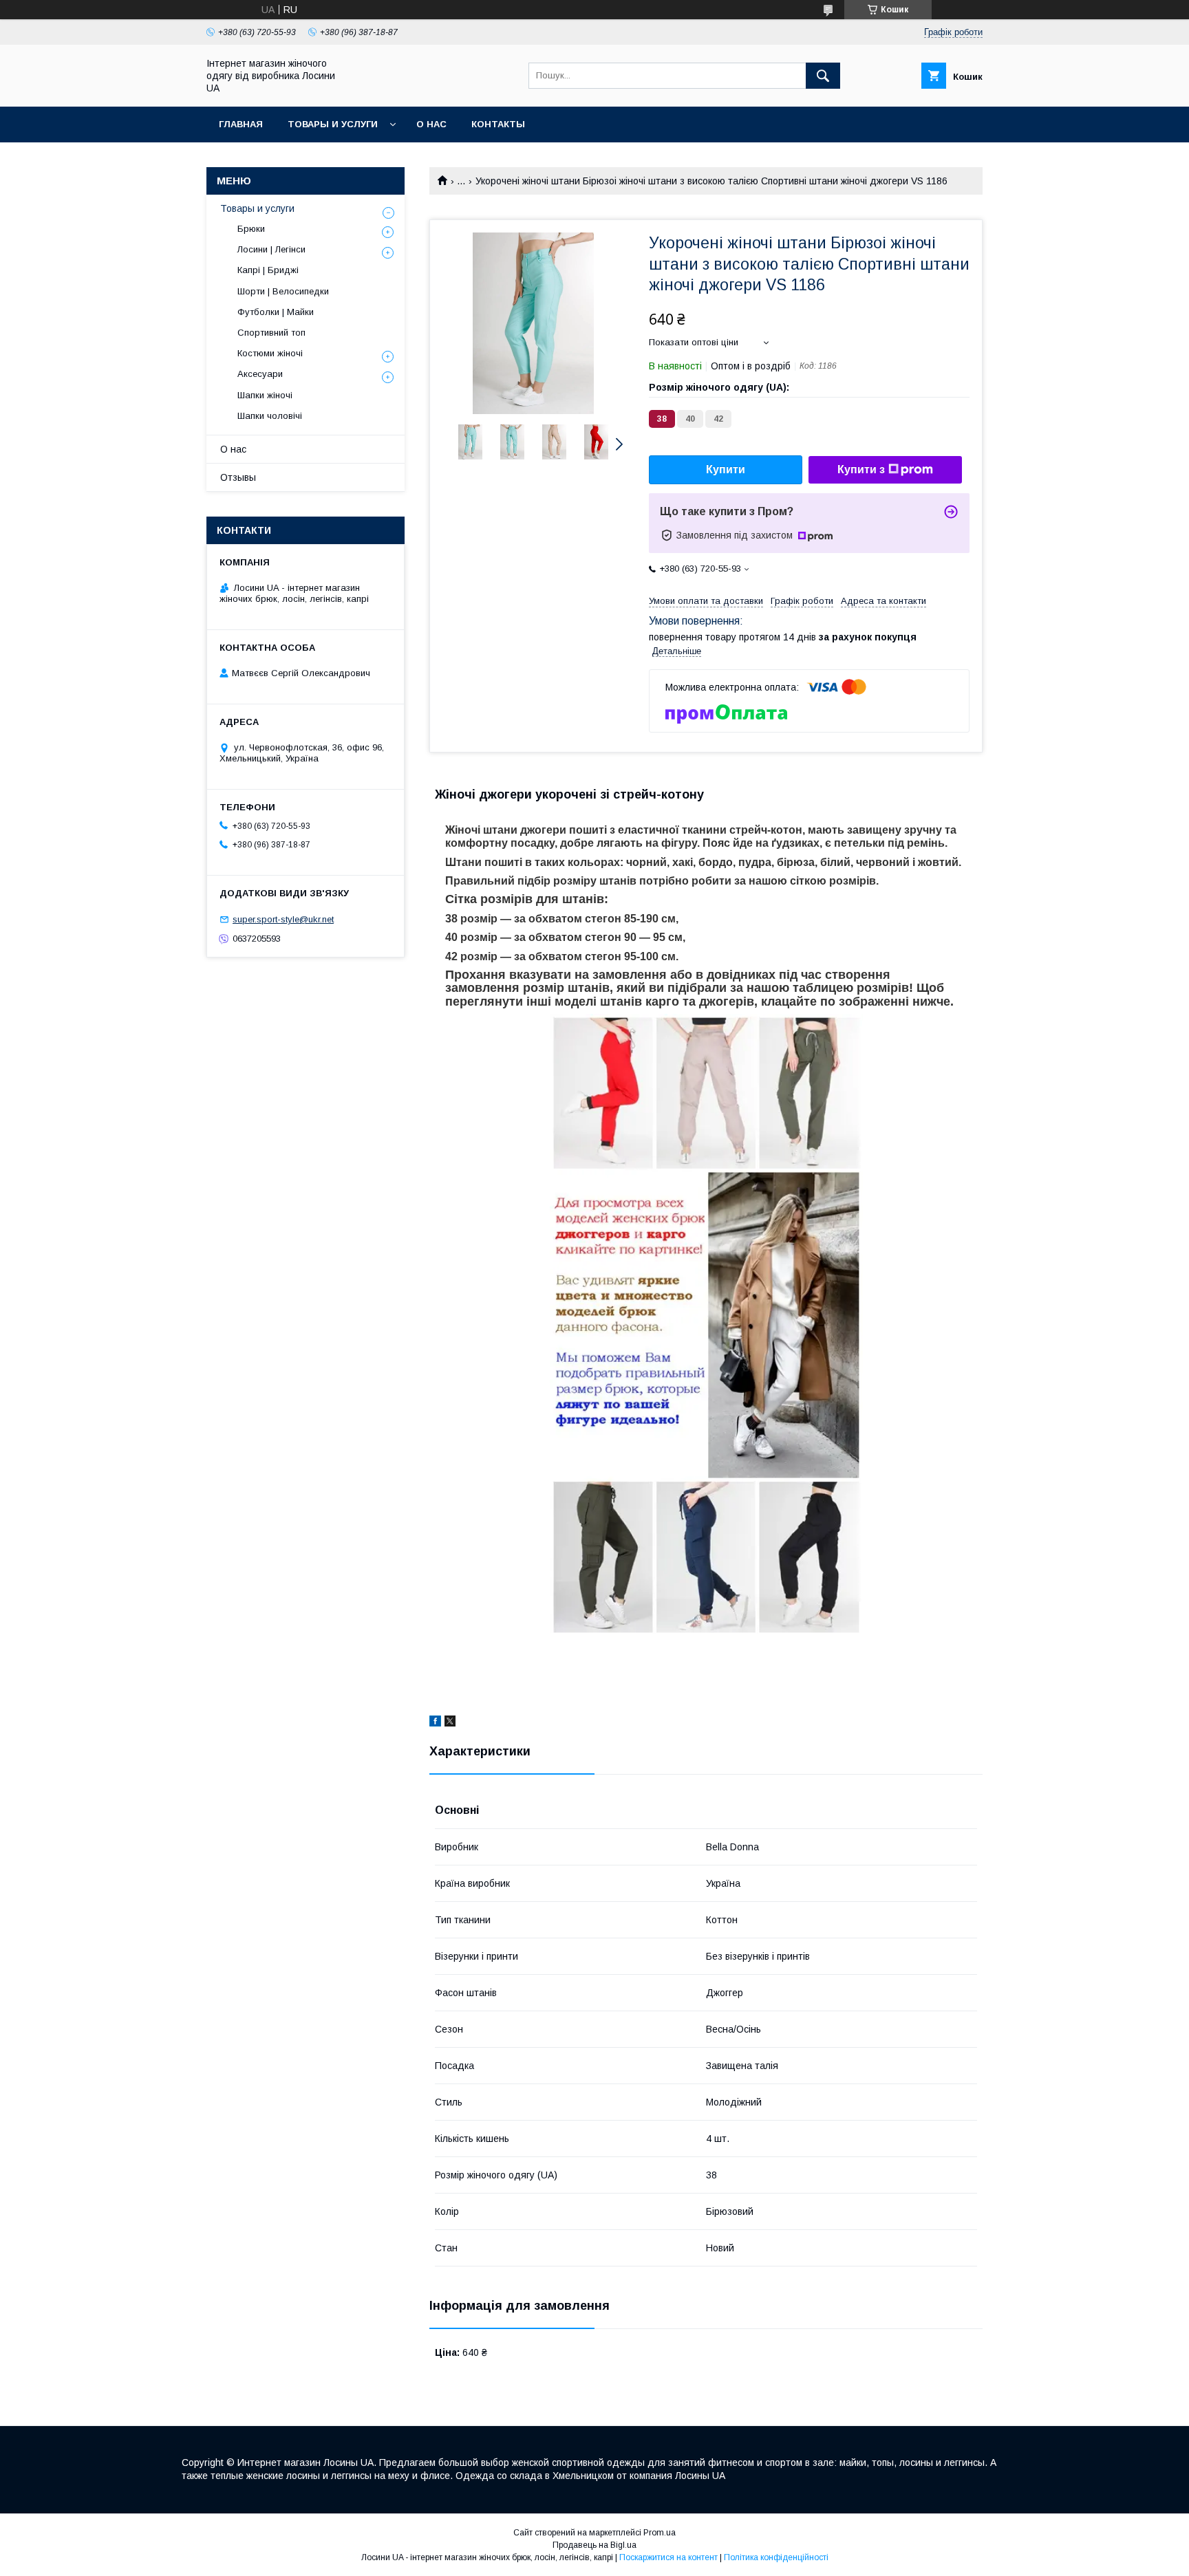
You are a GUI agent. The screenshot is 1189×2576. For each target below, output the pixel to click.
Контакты (498, 124)
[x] (450, 1723)
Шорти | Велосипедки (283, 291)
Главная (241, 124)
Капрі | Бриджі (268, 270)
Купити (726, 469)
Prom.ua (660, 2533)
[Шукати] (823, 76)
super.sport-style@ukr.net (283, 919)
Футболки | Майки (276, 312)
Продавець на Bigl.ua (594, 2545)
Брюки (251, 229)
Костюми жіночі (270, 353)
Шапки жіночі (265, 395)
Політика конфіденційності (776, 2557)
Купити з (861, 469)
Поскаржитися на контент (668, 2557)
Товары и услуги (333, 124)
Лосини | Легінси (271, 249)
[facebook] (435, 1723)
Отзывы (238, 477)
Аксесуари (260, 374)
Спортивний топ (271, 333)
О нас (431, 124)
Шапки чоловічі (270, 416)
